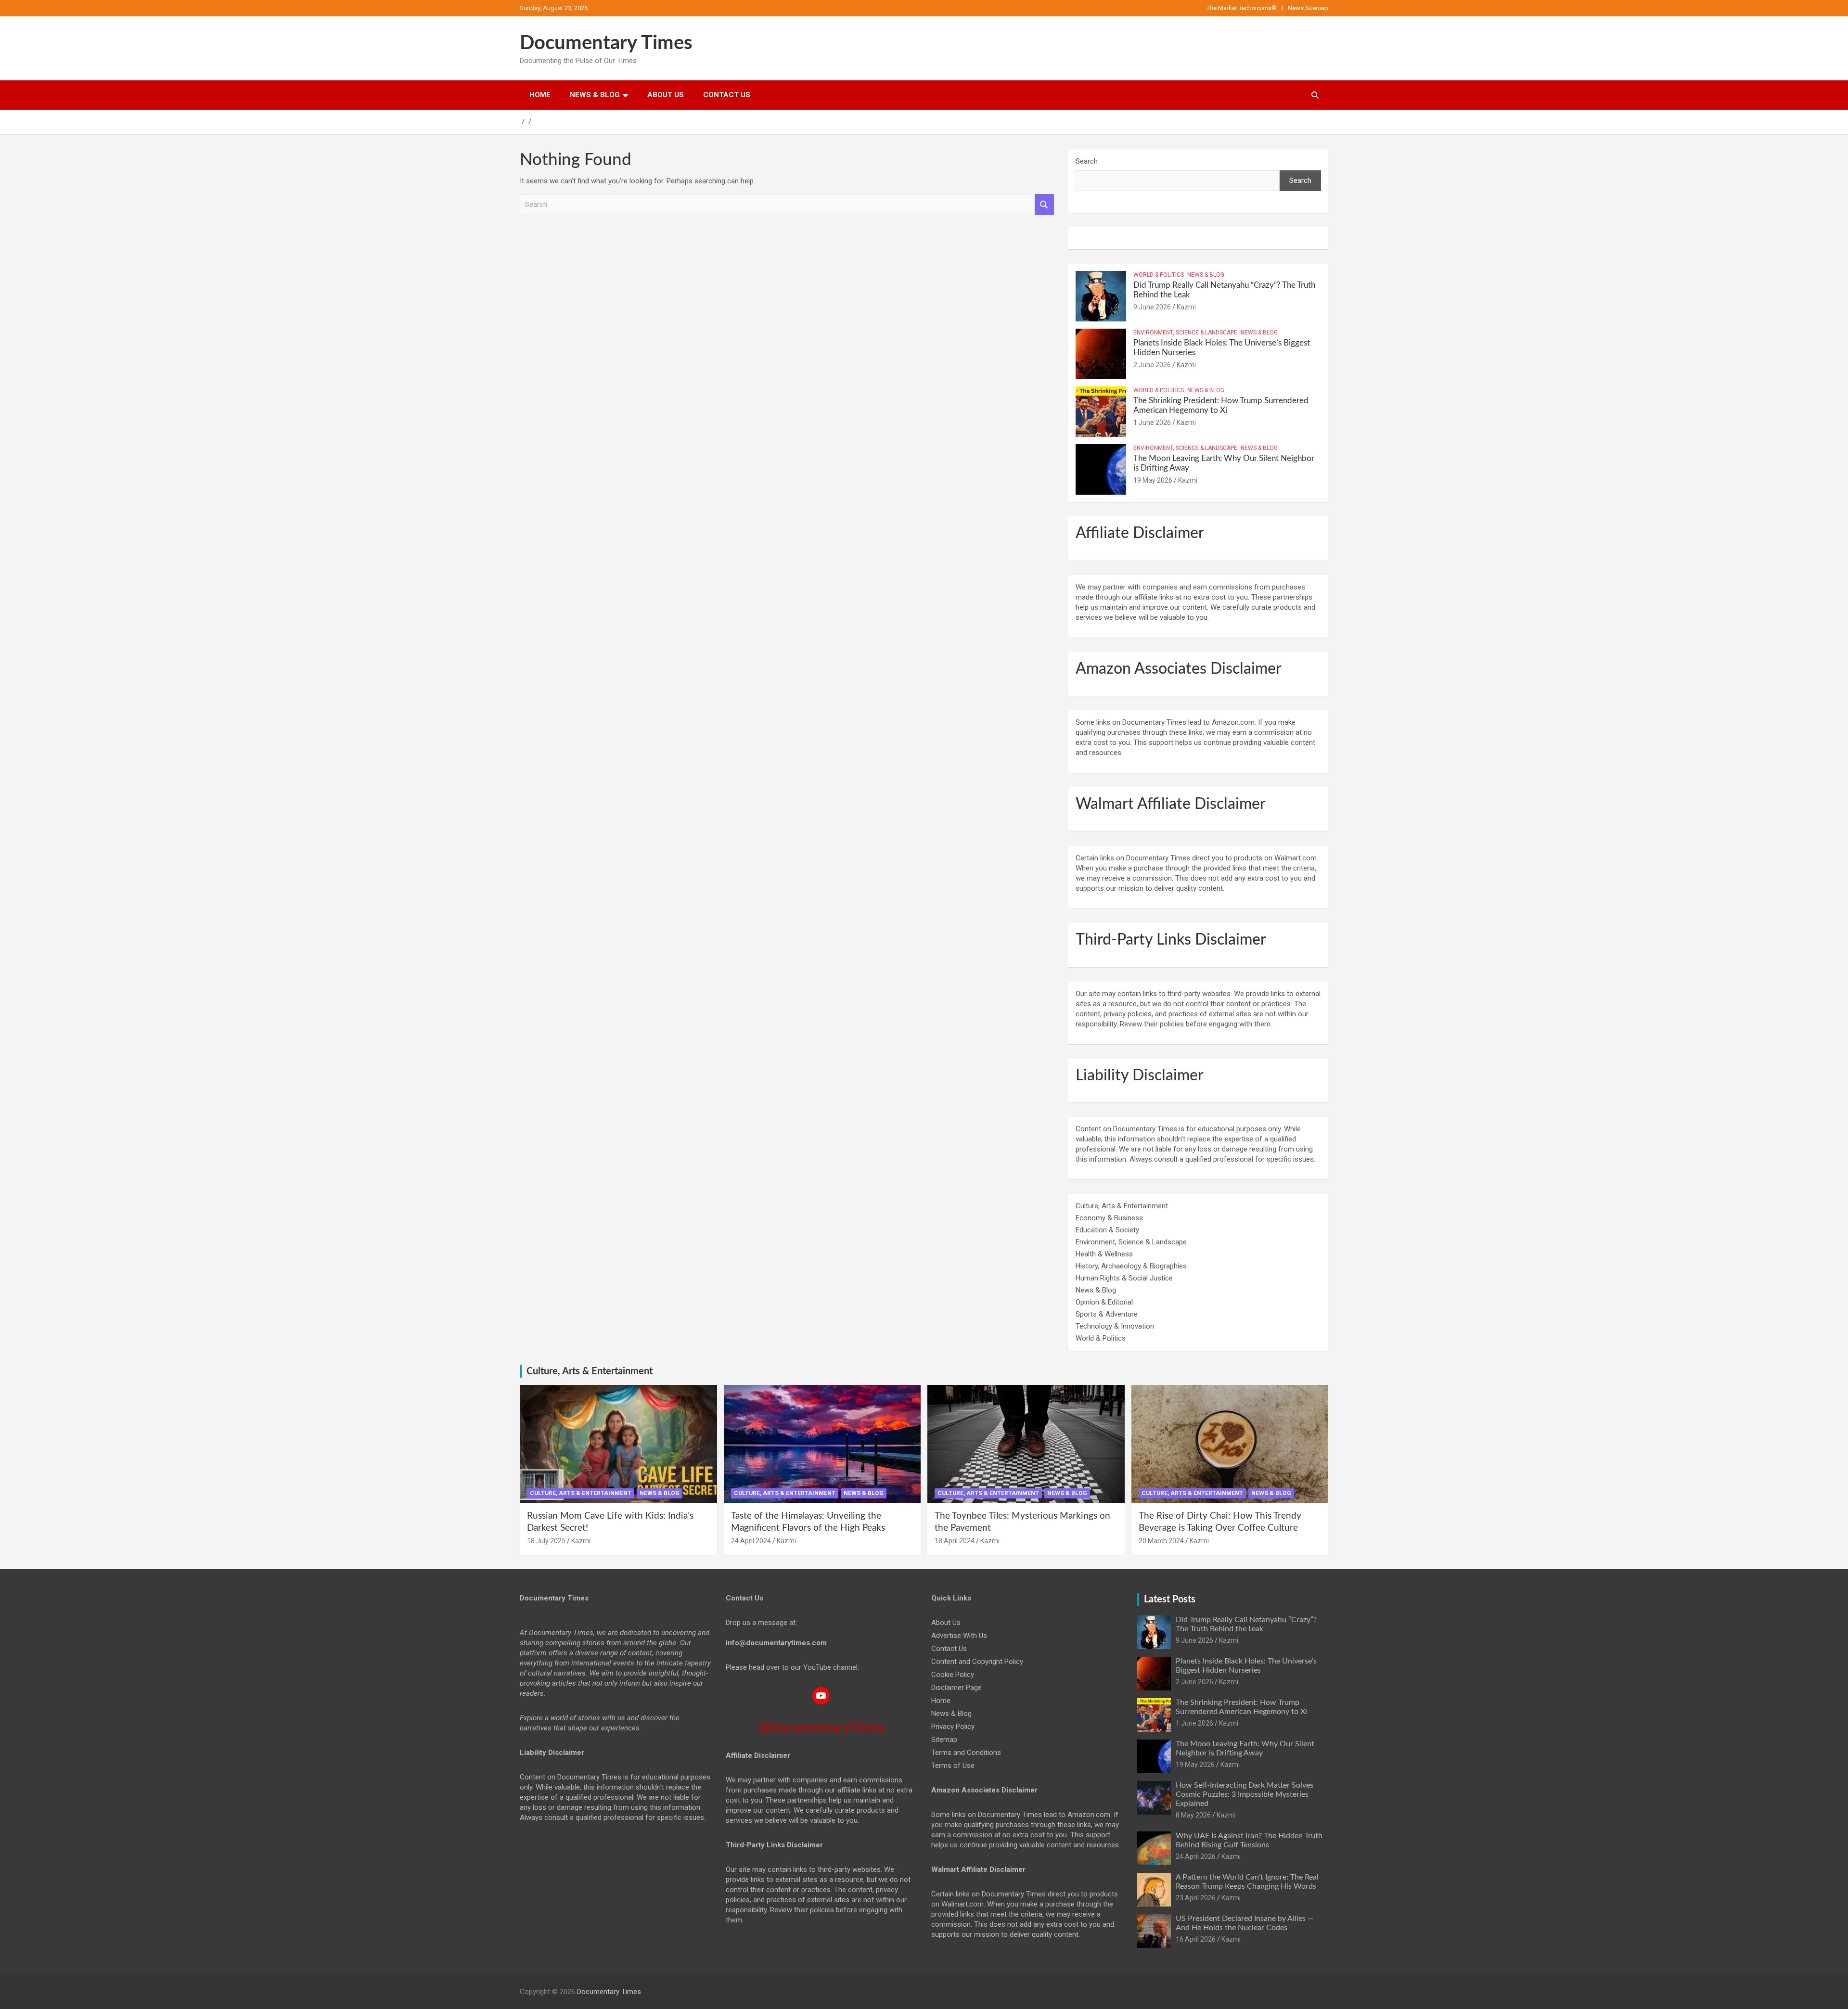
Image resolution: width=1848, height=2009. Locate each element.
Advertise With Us (959, 1636)
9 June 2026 (1152, 307)
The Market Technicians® (1242, 8)
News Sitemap (1308, 8)
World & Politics (1159, 275)
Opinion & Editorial (1104, 1302)
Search (1044, 205)
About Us (666, 95)
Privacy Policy (953, 1727)
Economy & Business (1109, 1218)
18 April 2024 (955, 1541)
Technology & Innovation (1115, 1326)
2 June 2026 (1152, 365)
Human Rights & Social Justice (1124, 1278)
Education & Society (1107, 1230)
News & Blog (595, 95)
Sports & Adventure (1107, 1314)
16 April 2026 (1196, 1939)
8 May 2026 (1193, 1815)
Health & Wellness (1104, 1254)
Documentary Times (606, 43)
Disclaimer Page (956, 1688)
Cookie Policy (953, 1675)
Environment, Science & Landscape (1185, 333)
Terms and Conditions (966, 1753)
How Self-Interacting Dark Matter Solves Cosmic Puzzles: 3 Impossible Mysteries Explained (1245, 1794)
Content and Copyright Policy (977, 1662)
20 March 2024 (1161, 1541)
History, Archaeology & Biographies (1131, 1266)
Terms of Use (953, 1766)
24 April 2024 (751, 1541)
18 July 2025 (546, 1541)
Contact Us (727, 95)
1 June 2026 (1152, 422)
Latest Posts (1170, 1600)
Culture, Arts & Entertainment (1122, 1206)
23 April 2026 (1196, 1898)
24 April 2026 (1196, 1856)
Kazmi (1186, 307)
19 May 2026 (1153, 480)
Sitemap (944, 1740)
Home (540, 95)
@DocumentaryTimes (821, 1727)
